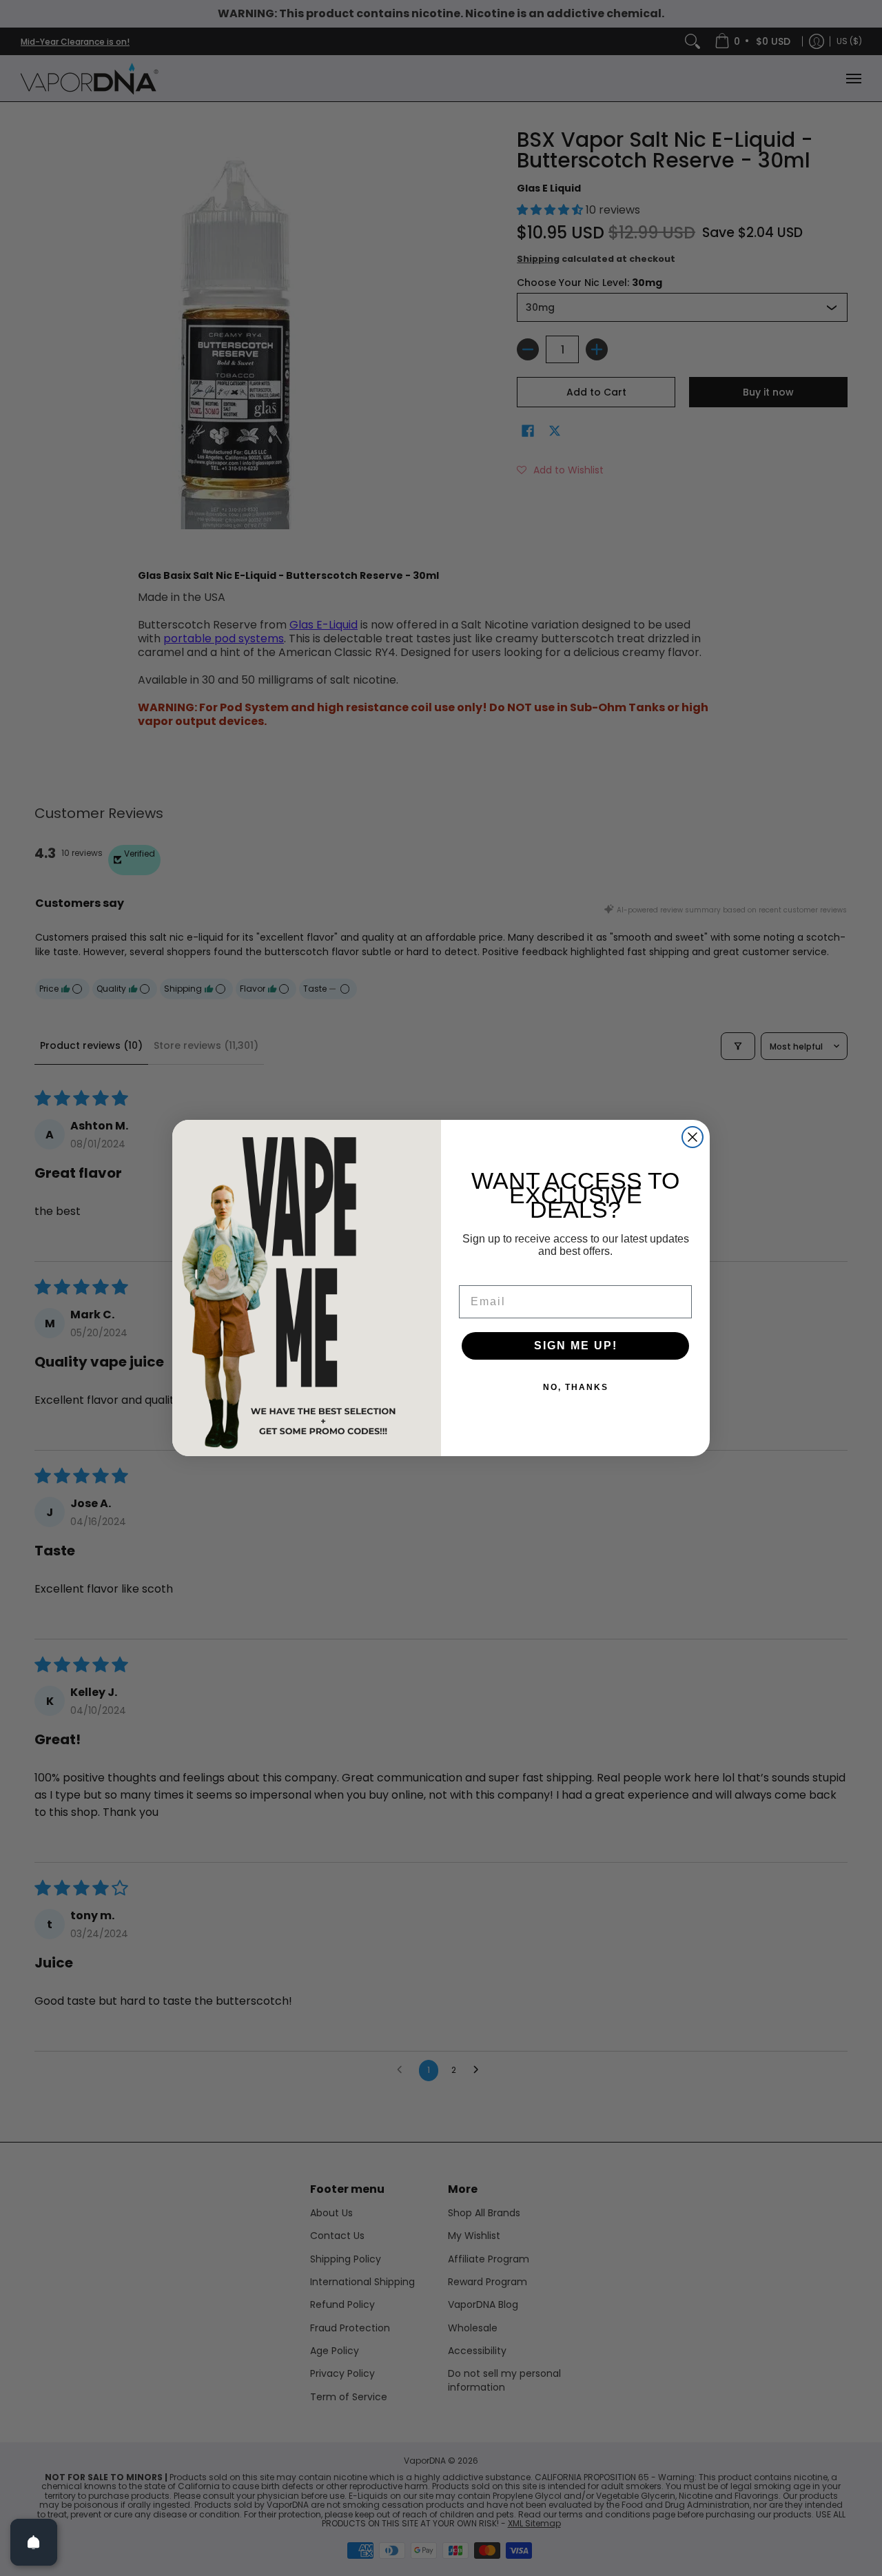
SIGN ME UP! (576, 1346)
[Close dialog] (693, 1137)
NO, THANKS (576, 1387)
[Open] (34, 2542)
